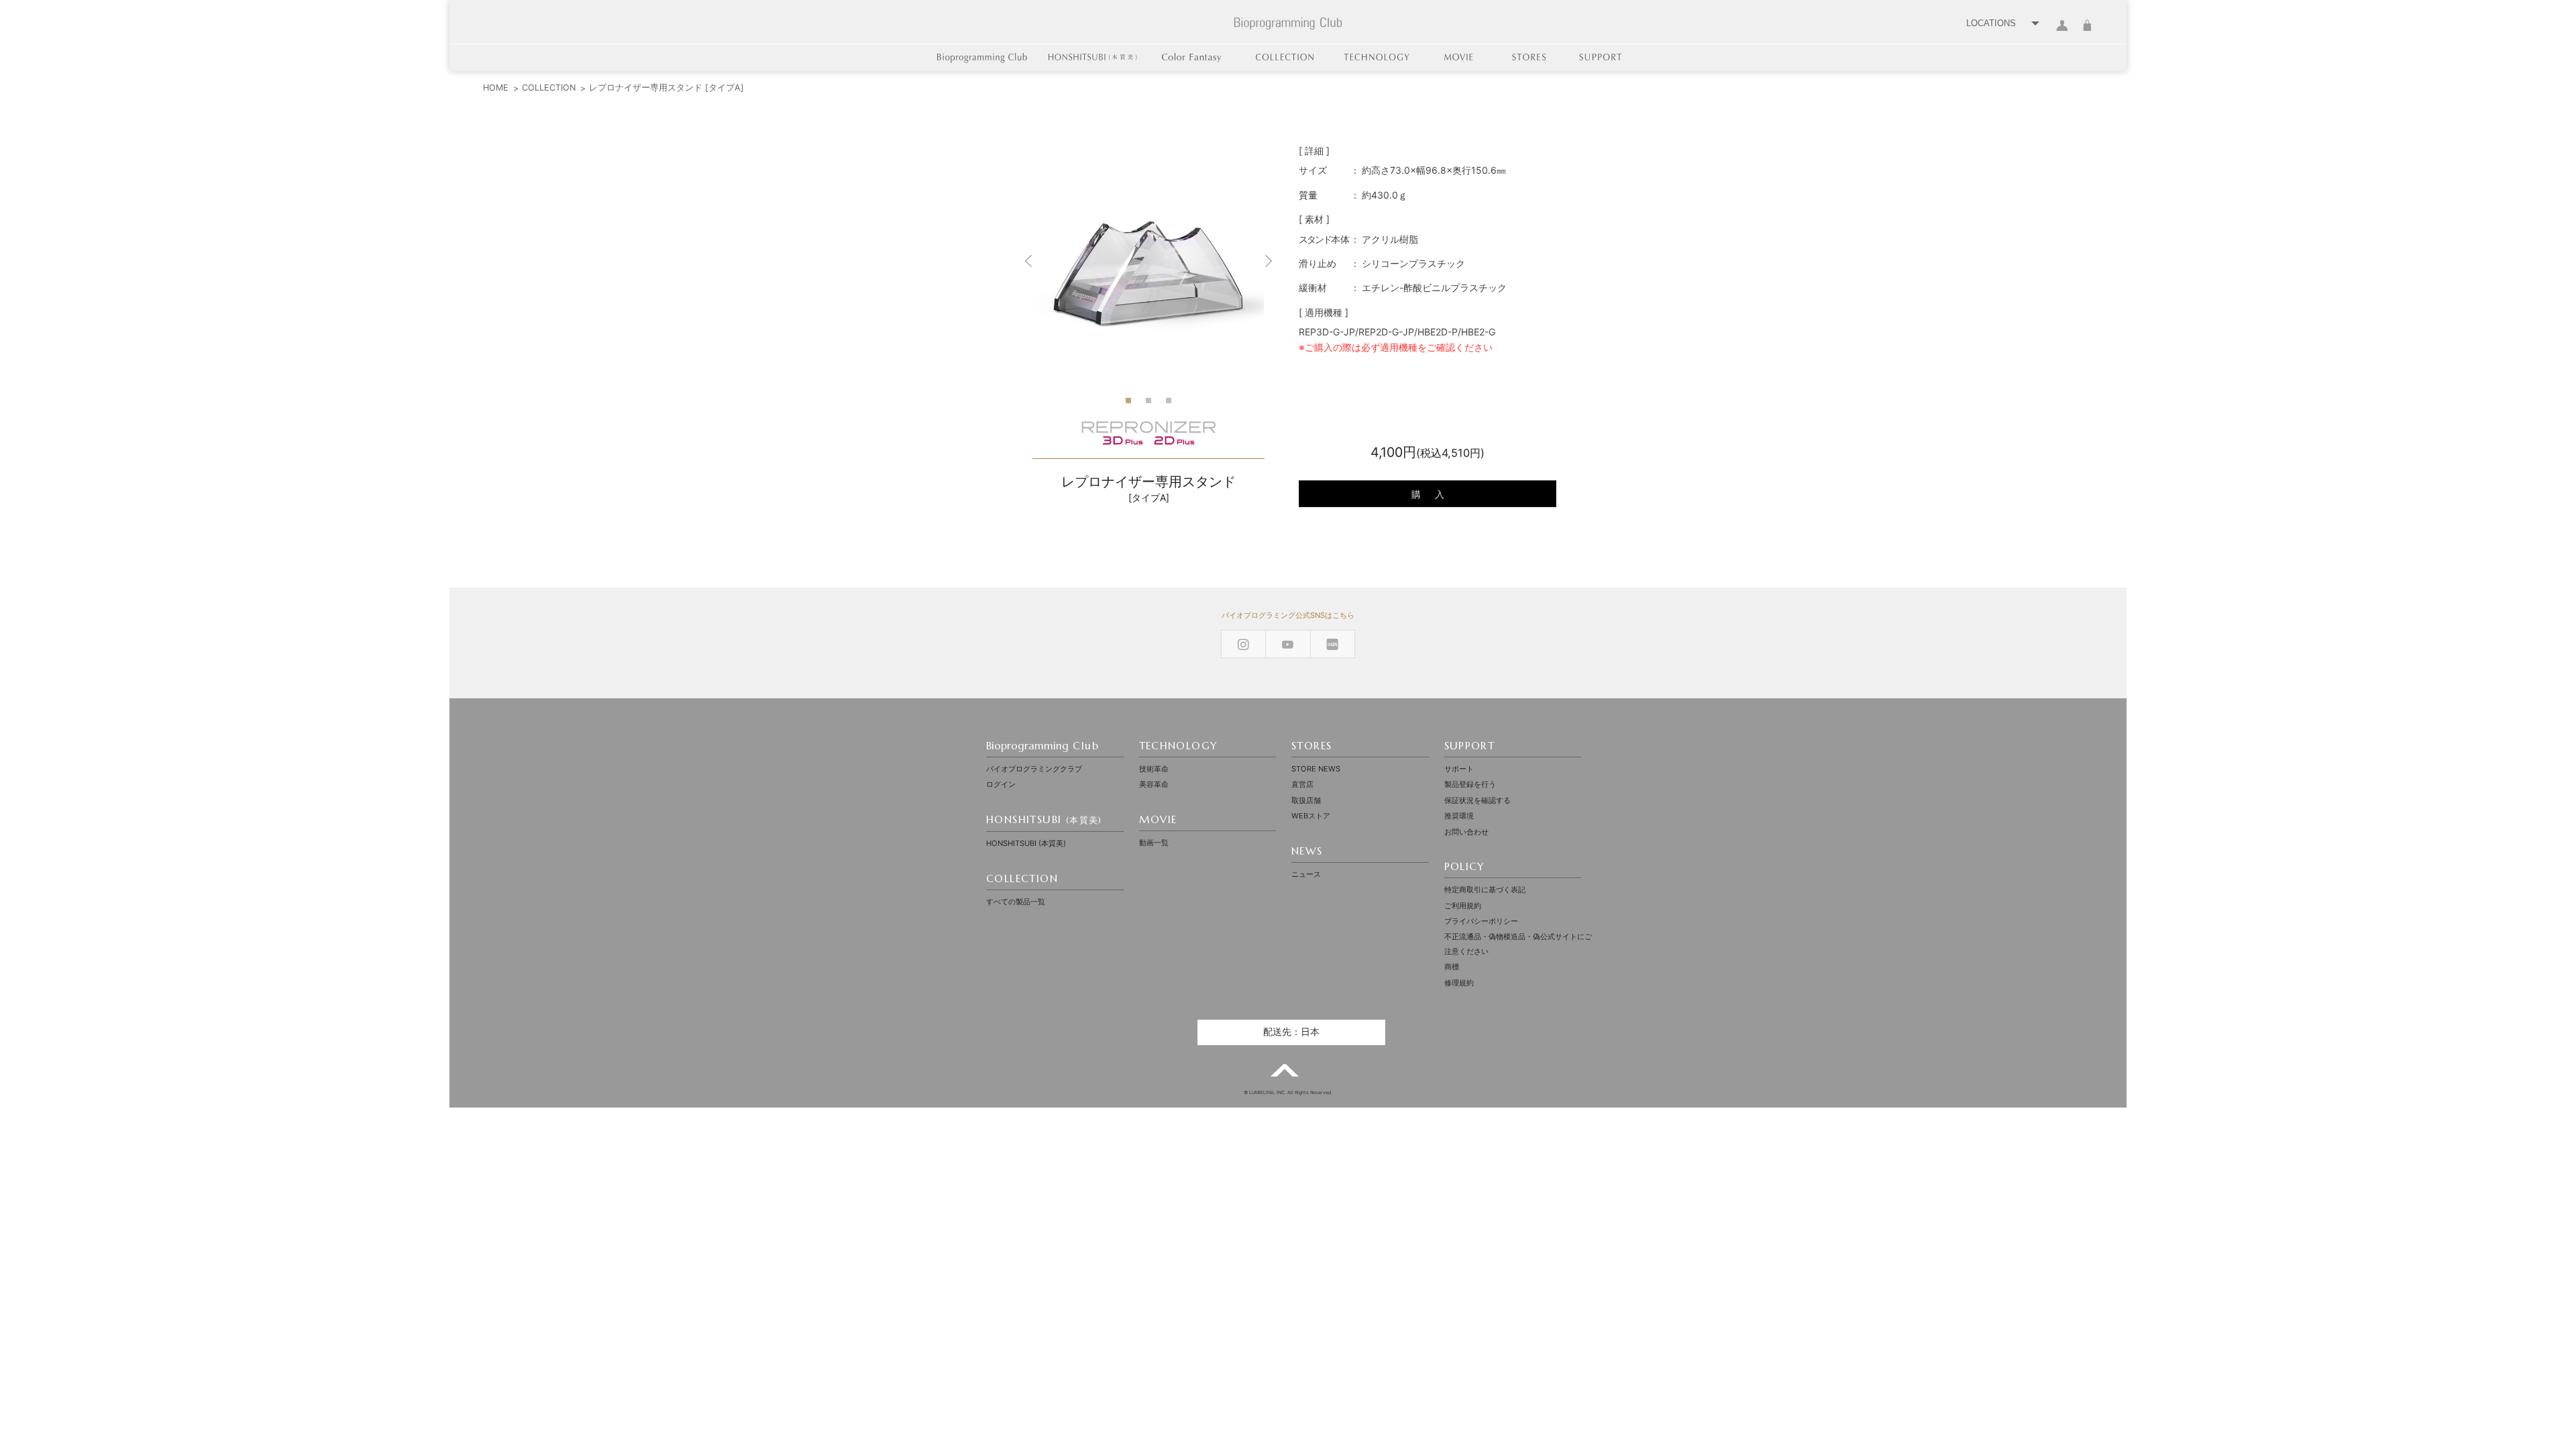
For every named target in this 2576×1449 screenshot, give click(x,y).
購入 (1435, 494)
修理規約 (1459, 983)
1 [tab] (1128, 405)
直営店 (1302, 784)
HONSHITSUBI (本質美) (1026, 843)
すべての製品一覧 (1016, 902)
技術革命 (1154, 769)
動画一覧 (1154, 843)
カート (2087, 33)
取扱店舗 (1306, 800)
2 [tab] (1148, 405)
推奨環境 (1459, 816)
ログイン (2062, 33)
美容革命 (1154, 784)
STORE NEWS (1316, 769)
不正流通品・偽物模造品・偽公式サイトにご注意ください (1518, 944)
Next (1268, 261)
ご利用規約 (1463, 906)
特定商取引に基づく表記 (1485, 890)
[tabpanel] (1148, 261)
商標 (1452, 967)
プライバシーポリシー (1481, 921)
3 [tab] (1169, 405)
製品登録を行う (1470, 784)
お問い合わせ (1466, 832)
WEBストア (1311, 816)
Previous (1029, 261)
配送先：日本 (1291, 1032)
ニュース (1306, 874)
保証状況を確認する (1478, 800)
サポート (1459, 769)
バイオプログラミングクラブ (1034, 769)
